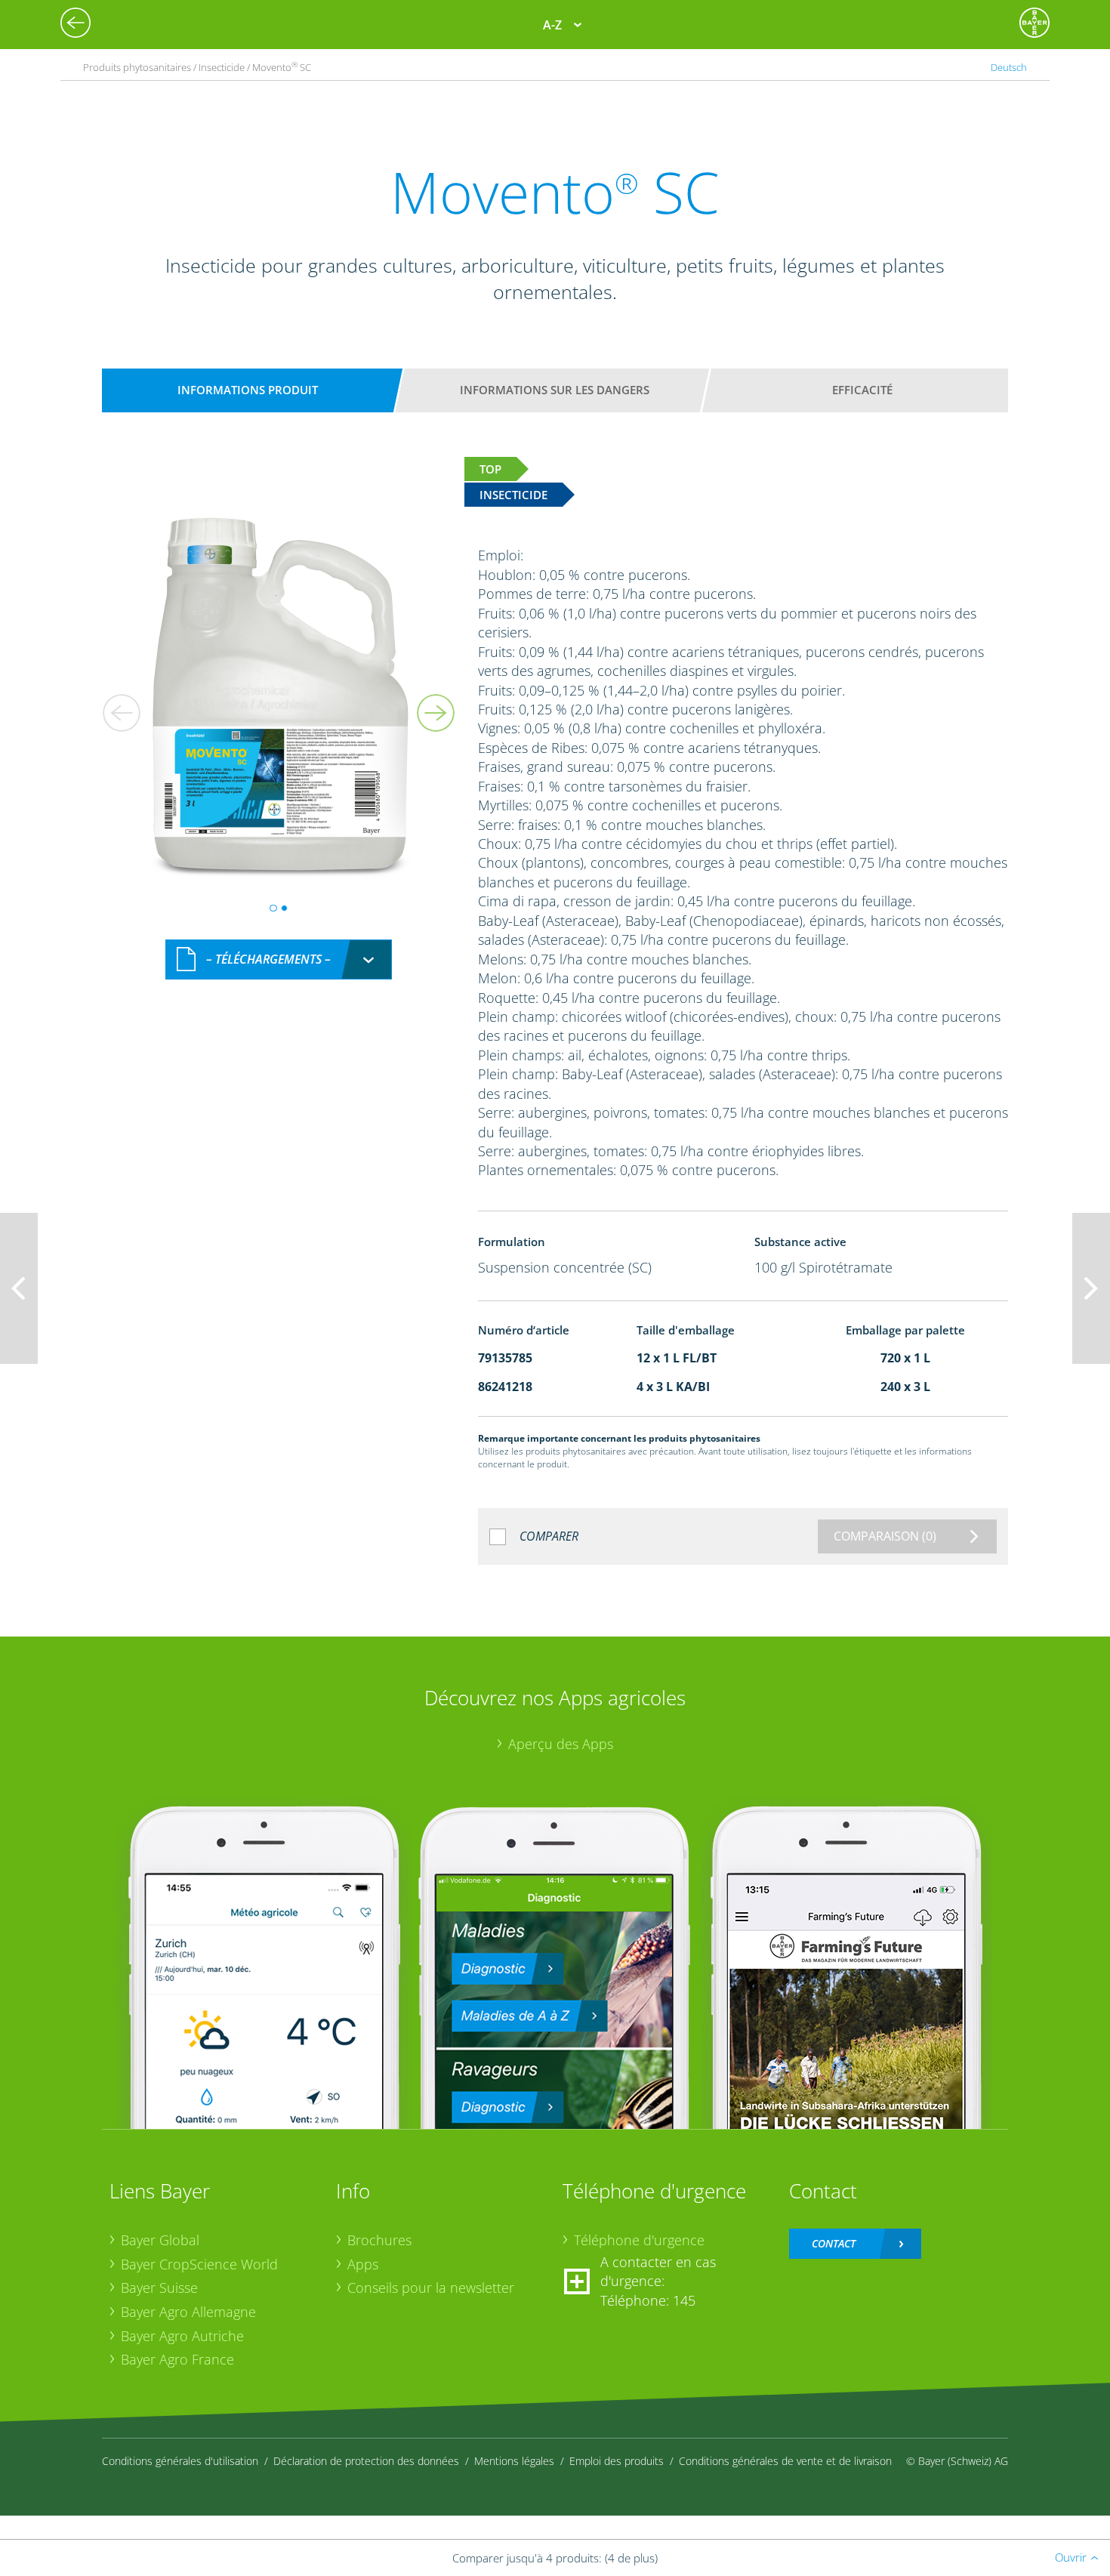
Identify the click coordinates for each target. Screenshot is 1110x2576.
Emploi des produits (617, 2461)
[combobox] (279, 959)
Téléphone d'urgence (639, 2240)
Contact (834, 2243)
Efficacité (862, 390)
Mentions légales (514, 2461)
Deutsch (1009, 67)
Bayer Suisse (159, 2288)
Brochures (379, 2240)
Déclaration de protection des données (366, 2461)
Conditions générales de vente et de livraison (785, 2461)
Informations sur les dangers (555, 390)
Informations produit (248, 390)
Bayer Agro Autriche (182, 2336)
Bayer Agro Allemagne (188, 2312)
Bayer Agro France (177, 2359)
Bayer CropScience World (199, 2264)
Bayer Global (160, 2240)
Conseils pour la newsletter (431, 2288)
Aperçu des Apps (561, 1744)
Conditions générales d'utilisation (180, 2461)
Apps (363, 2264)
